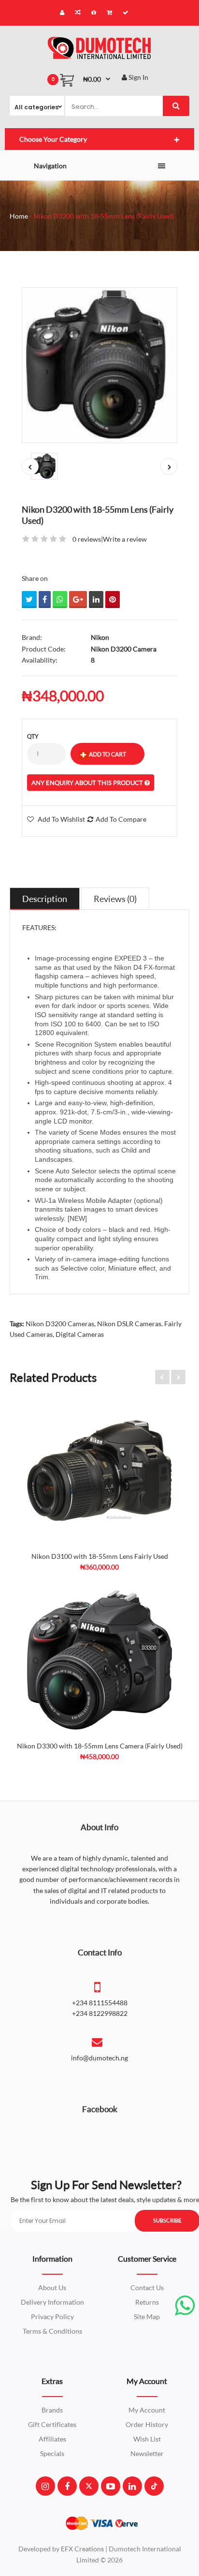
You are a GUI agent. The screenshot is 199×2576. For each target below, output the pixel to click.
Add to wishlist (61, 819)
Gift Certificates (52, 2424)
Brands (52, 2410)
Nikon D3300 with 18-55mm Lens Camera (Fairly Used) (100, 1746)
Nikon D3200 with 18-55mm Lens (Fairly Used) (104, 216)
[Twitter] (89, 2486)
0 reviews (87, 539)
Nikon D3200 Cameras (60, 1324)
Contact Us (147, 2287)
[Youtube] (111, 2486)
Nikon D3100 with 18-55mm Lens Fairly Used (100, 1556)
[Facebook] (67, 2486)
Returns (147, 2302)
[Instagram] (45, 2486)
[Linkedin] (132, 2486)
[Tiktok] (154, 2486)
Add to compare (121, 819)
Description (45, 899)
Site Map (147, 2317)
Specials (52, 2453)
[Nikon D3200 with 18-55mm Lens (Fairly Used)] (99, 365)
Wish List (147, 2439)
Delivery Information (52, 2302)
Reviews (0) (115, 899)
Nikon (100, 637)
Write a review (125, 539)
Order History (147, 2424)
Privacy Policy (52, 2317)
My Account (147, 2410)
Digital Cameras (80, 1334)
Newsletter (147, 2453)
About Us (52, 2287)
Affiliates (52, 2439)
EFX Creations (82, 2549)
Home (19, 216)
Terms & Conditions (52, 2331)
